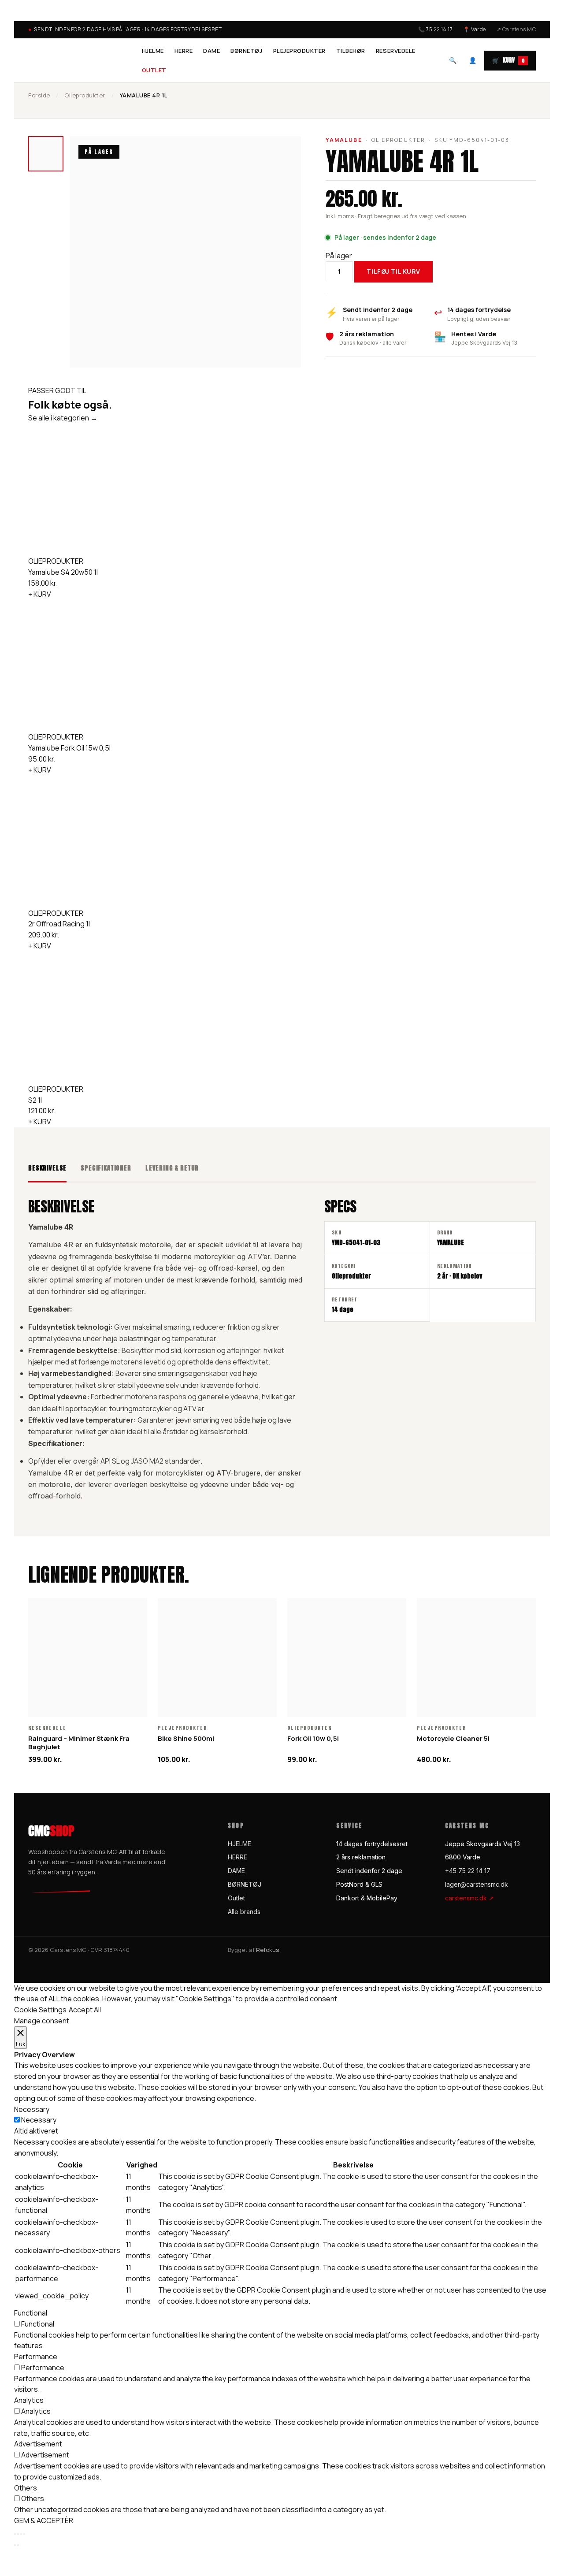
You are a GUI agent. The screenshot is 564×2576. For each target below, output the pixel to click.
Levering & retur (172, 1168)
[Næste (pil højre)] (18, 2545)
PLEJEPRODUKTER (299, 51)
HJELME (153, 51)
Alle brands (244, 1912)
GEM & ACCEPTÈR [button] (44, 2520)
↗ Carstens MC (516, 29)
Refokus (267, 1950)
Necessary (39, 2120)
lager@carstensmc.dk (477, 1884)
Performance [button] (36, 2357)
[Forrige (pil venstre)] (15, 2545)
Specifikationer (106, 1168)
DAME (211, 51)
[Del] (21, 2534)
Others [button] (26, 2488)
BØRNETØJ (246, 51)
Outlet (154, 70)
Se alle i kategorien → (63, 418)
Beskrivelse (47, 1168)
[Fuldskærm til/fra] (18, 2534)
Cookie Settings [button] (40, 2010)
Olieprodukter (85, 95)
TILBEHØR (351, 51)
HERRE (184, 51)
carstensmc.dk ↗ (469, 1898)
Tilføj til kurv (393, 271)
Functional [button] (31, 2313)
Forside (39, 95)
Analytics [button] (29, 2400)
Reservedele (396, 51)
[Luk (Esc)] (24, 2534)
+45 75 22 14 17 (468, 1871)
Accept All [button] (85, 2010)
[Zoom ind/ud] (15, 2534)
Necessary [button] (32, 2109)
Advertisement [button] (38, 2444)
